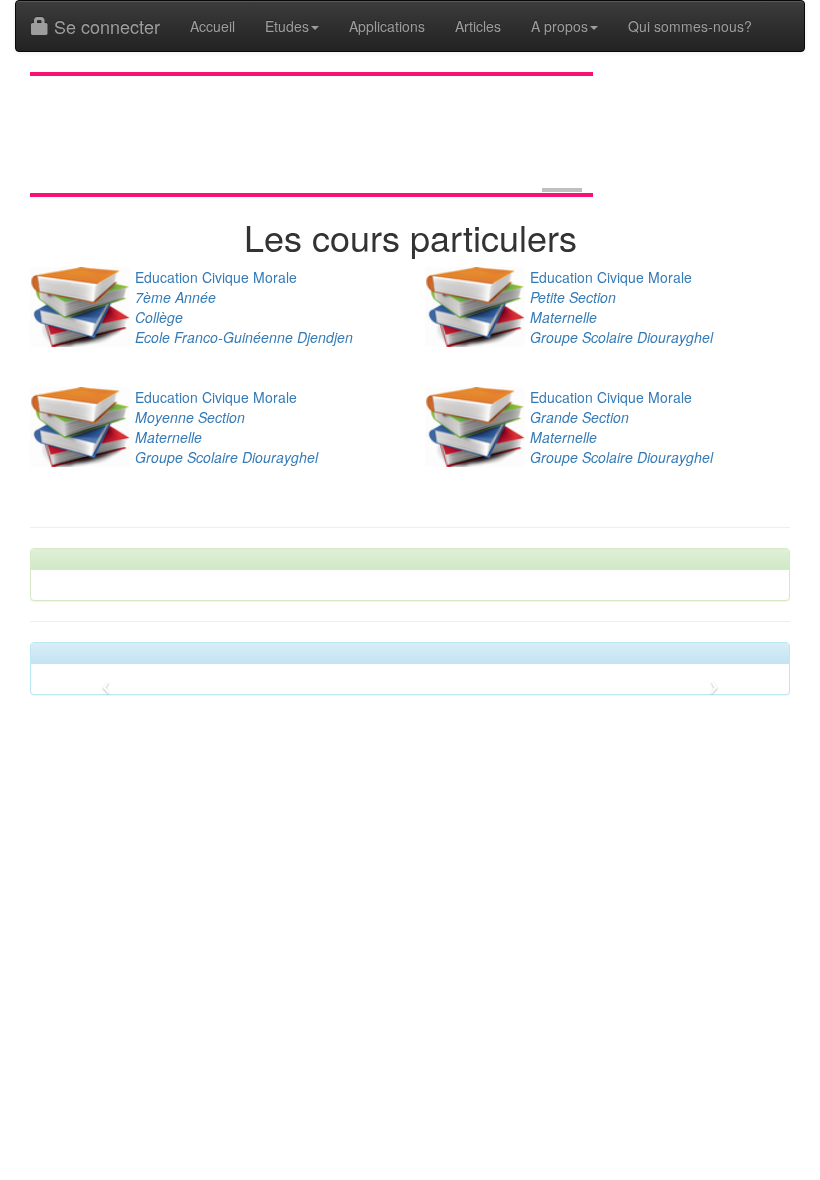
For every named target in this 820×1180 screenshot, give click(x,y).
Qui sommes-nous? (690, 26)
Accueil (212, 26)
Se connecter (104, 26)
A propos (559, 26)
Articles (478, 26)
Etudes (287, 26)
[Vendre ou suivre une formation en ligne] (562, 190)
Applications (387, 26)
